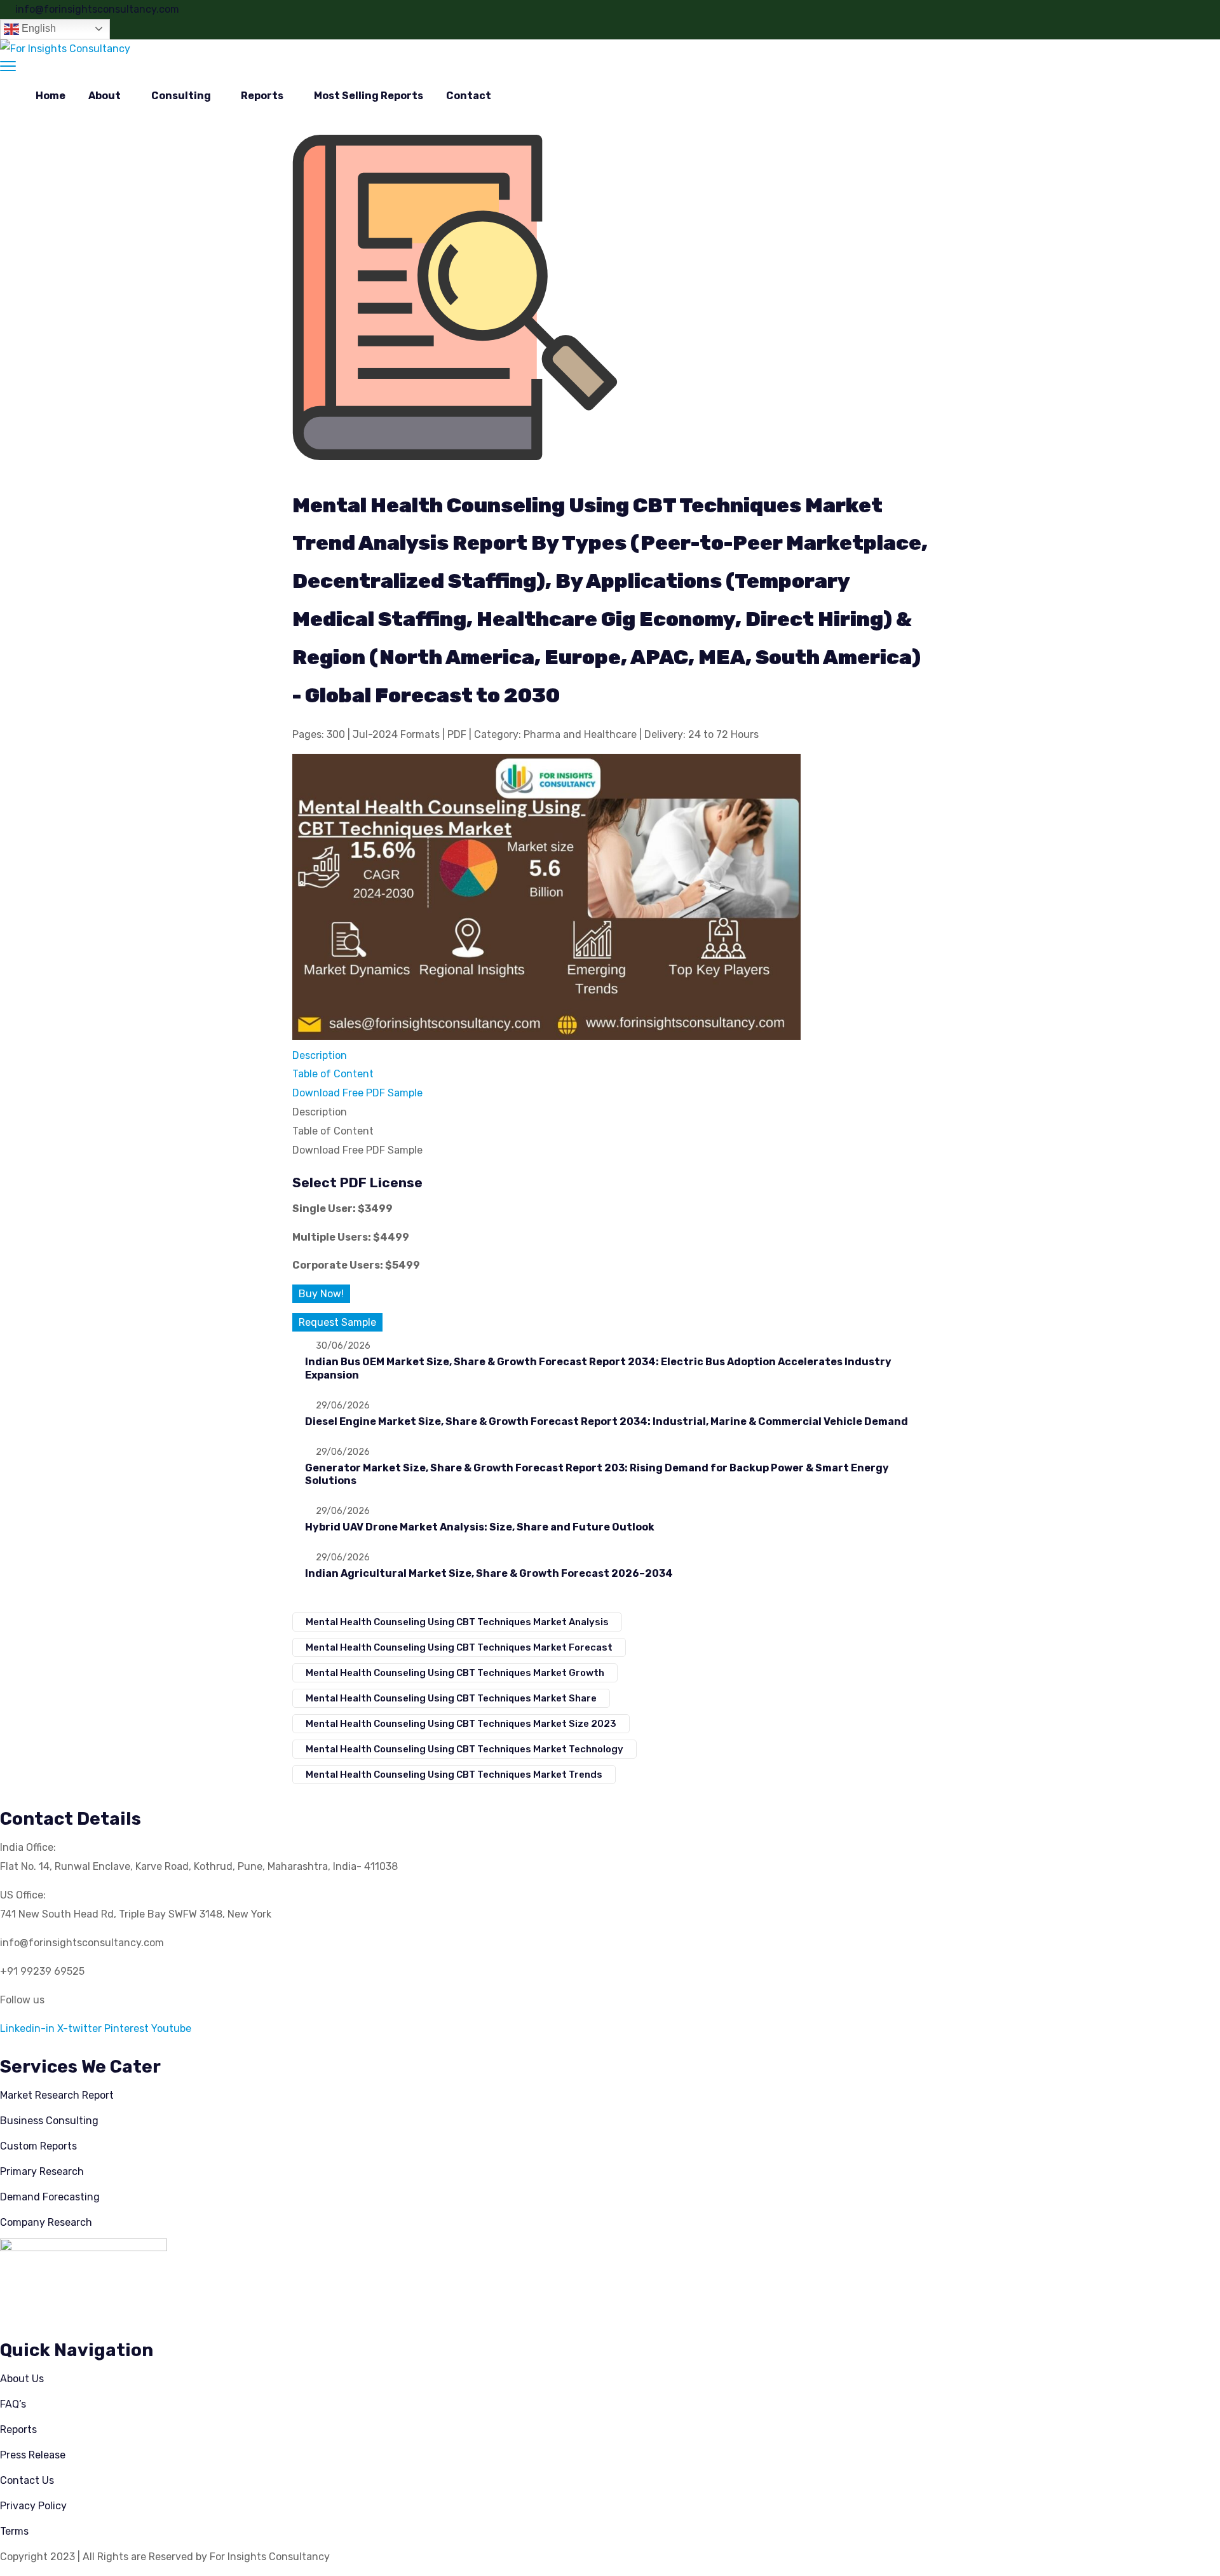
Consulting (181, 96)
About (105, 96)
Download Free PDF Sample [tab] (357, 1150)
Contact (469, 96)
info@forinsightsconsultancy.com (97, 9)
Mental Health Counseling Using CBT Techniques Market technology (464, 1749)
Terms (14, 2531)
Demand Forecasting (50, 2197)
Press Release (33, 2455)
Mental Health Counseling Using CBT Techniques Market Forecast (459, 1647)
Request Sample (337, 1322)
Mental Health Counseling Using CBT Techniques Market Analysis (457, 1622)
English (37, 28)
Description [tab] (320, 1112)
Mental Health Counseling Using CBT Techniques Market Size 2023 (461, 1724)
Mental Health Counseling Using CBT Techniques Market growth (455, 1673)
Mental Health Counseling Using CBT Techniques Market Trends (454, 1775)
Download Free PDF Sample (357, 1093)
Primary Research (42, 2171)
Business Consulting (49, 2121)
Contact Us (27, 2480)
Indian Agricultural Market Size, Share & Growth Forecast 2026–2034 (489, 1573)
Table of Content (333, 1074)
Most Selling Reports (369, 96)
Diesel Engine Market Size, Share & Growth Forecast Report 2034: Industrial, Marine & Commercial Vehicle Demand (607, 1421)
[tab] (610, 1056)
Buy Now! (321, 1294)
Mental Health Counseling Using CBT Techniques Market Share (451, 1698)
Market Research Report (57, 2095)
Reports (262, 96)
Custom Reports (38, 2146)
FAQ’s (13, 2404)
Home (51, 96)
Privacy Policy (33, 2506)
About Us (22, 2379)
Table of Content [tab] (333, 1131)
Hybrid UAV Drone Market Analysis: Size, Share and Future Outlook (480, 1527)
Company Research (46, 2222)
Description (320, 1055)
